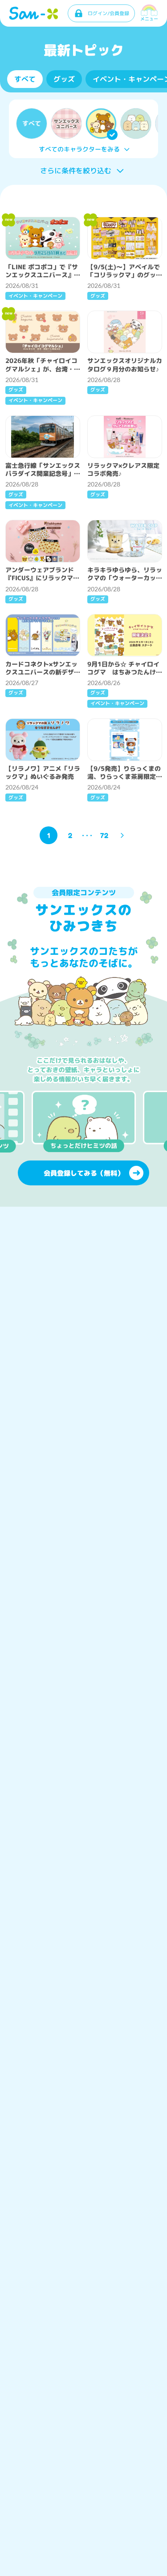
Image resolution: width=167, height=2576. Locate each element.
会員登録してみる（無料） (84, 1173)
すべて (25, 79)
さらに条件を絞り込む (76, 171)
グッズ (64, 79)
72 (104, 835)
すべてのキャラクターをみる (79, 149)
